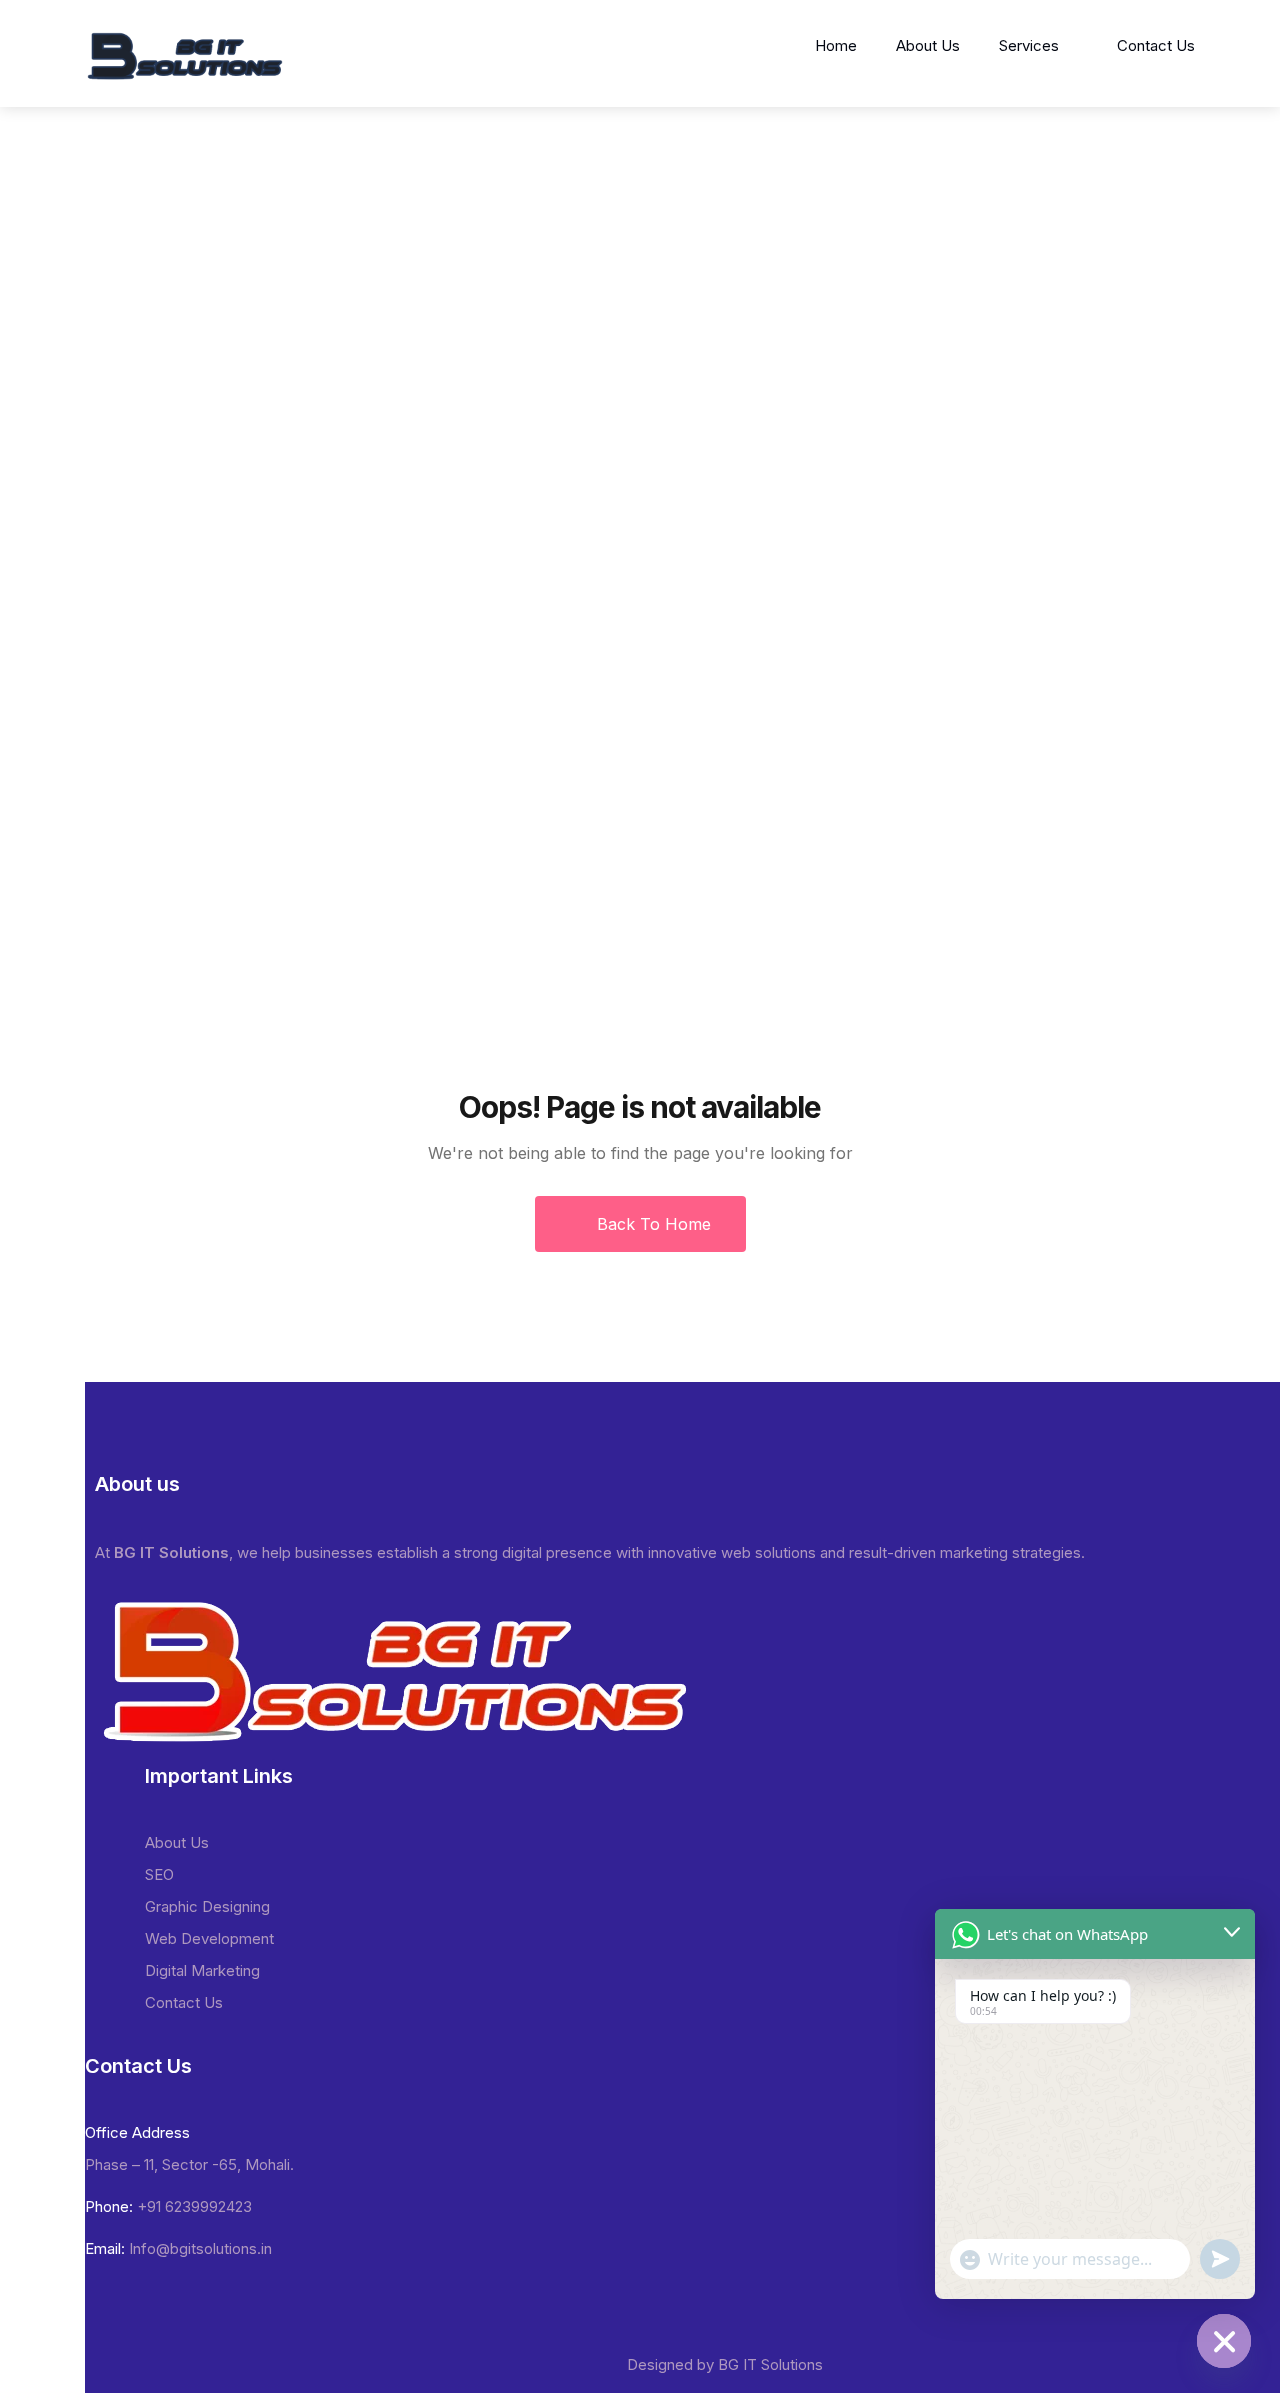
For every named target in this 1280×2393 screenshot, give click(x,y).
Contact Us (1156, 45)
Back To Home (651, 1224)
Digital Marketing (202, 1970)
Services (1029, 45)
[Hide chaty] (1224, 2341)
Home (836, 45)
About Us (928, 45)
